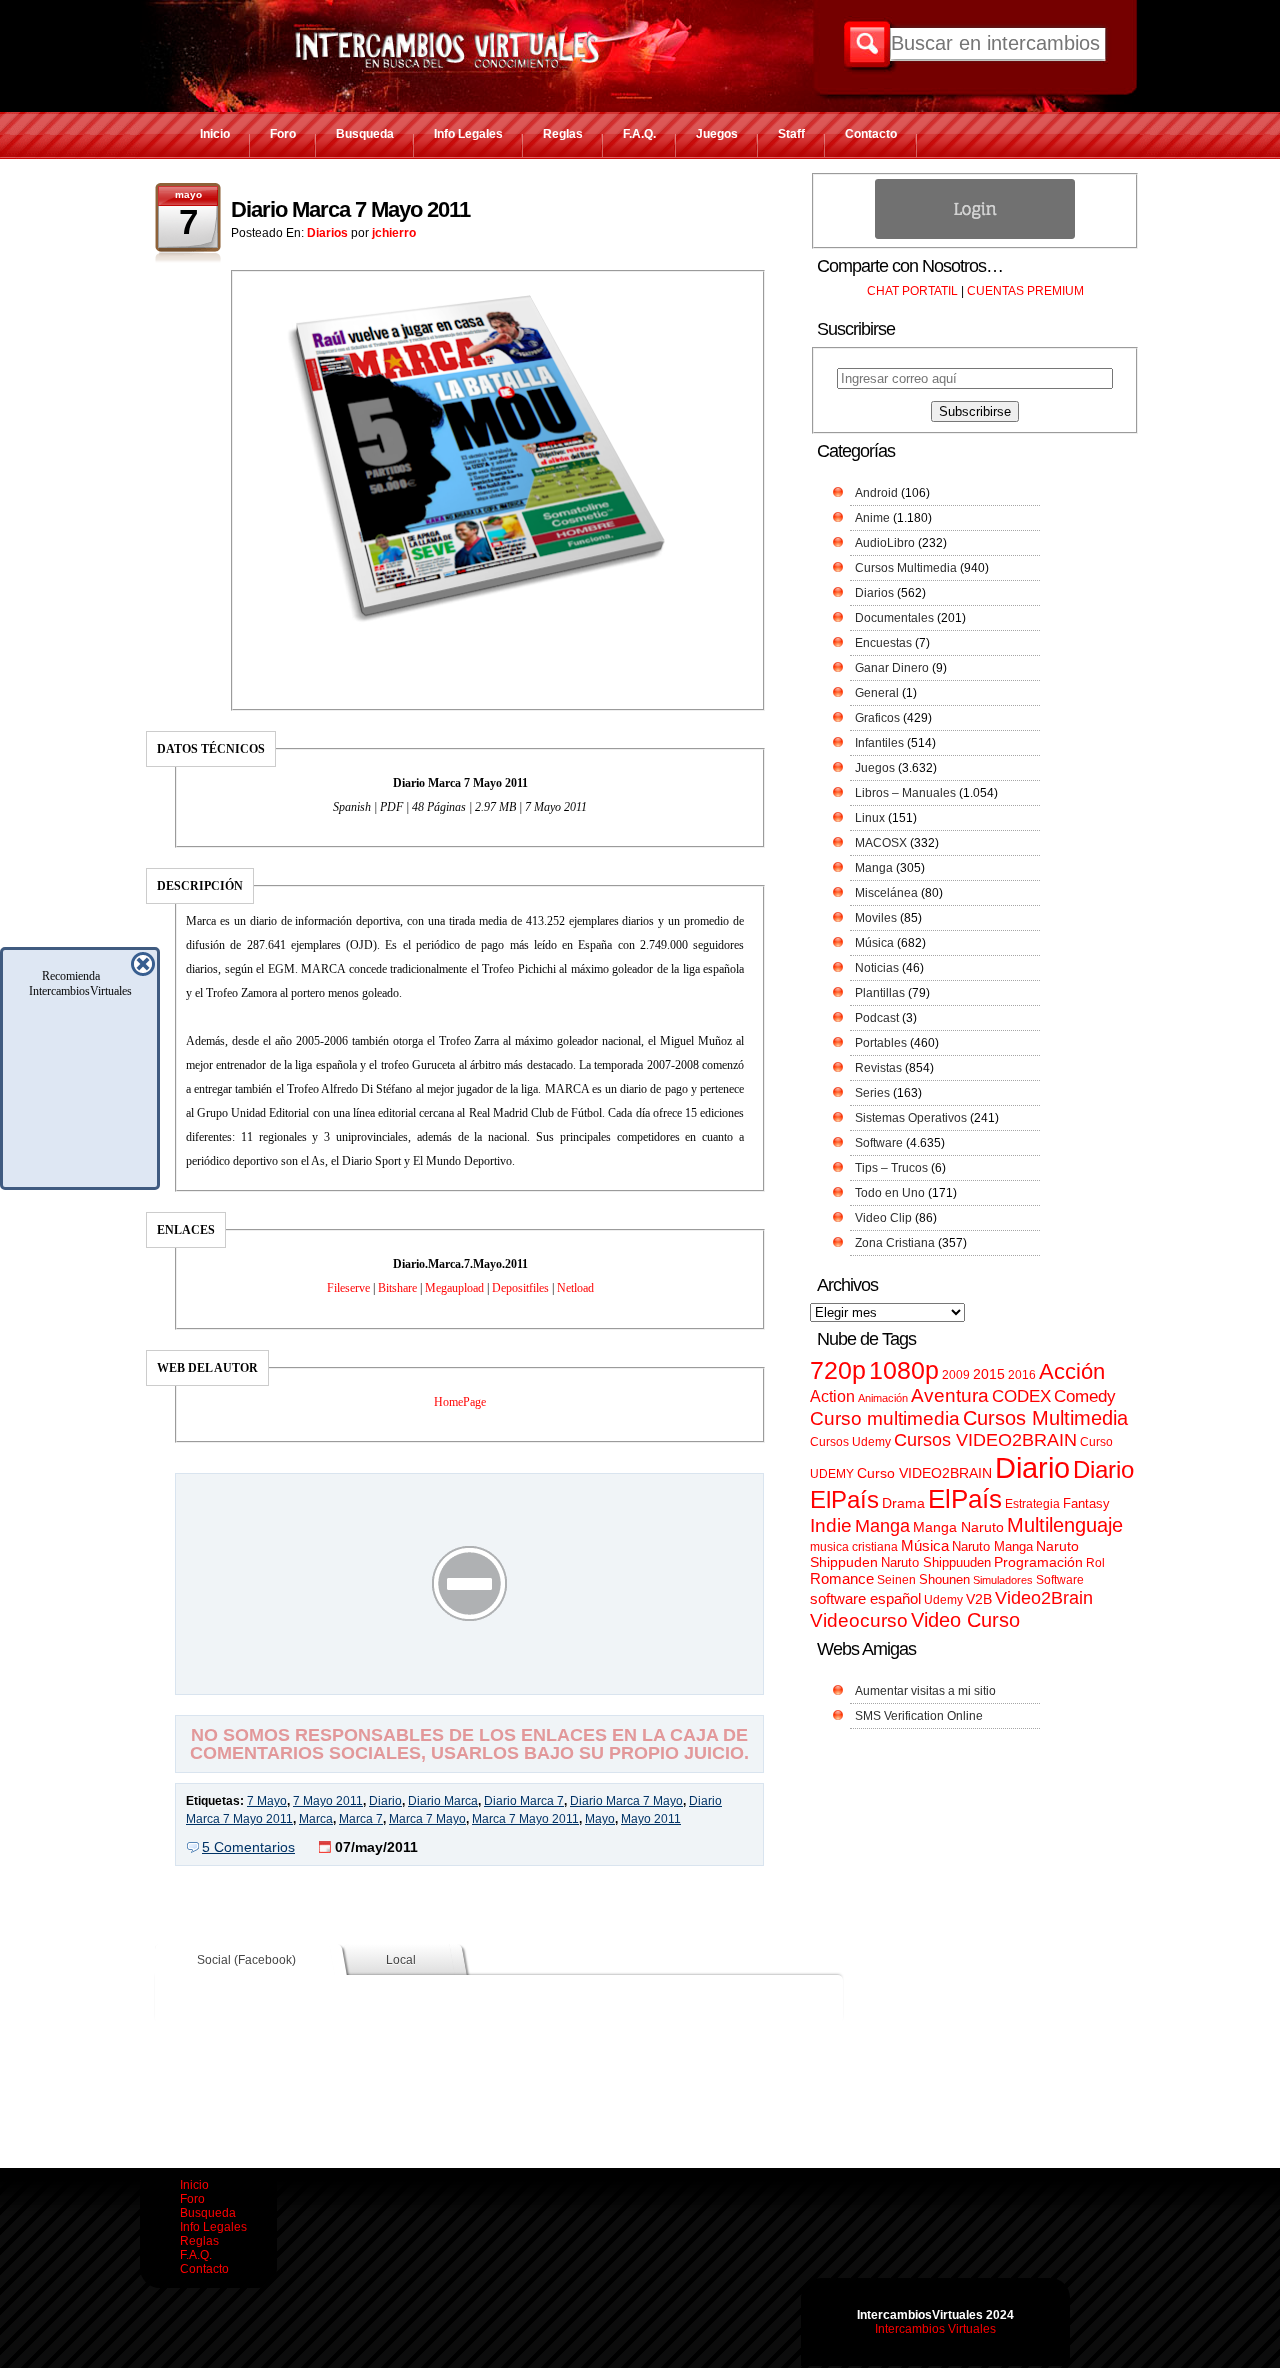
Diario (385, 1801)
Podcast (877, 1018)
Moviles (876, 918)
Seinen (896, 1580)
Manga (874, 868)
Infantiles (879, 743)
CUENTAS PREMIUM (1025, 291)
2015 (989, 1374)
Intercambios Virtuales (935, 2329)
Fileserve (348, 1288)
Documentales (894, 618)
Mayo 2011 (651, 1819)
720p (838, 1370)
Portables (881, 1043)
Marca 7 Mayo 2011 (525, 1819)
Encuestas (883, 643)
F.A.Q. (639, 134)
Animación (883, 1398)
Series (872, 1093)
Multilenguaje (1065, 1525)
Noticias (877, 968)
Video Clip (883, 1218)
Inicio (215, 134)
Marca (316, 1819)
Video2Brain (1044, 1597)
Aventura (950, 1395)
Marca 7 (361, 1819)
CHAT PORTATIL (912, 291)
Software (879, 1143)
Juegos (717, 134)
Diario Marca (443, 1801)
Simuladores (1003, 1580)
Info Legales (468, 134)
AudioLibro (885, 543)
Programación (1038, 1562)
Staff (791, 134)
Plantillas (880, 993)
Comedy (1085, 1396)
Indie (831, 1525)
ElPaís (965, 1499)
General (877, 693)
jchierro (394, 233)
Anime (872, 518)
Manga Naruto (958, 1527)
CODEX (1021, 1396)
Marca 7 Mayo (427, 1819)
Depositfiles (520, 1288)
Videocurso (859, 1620)
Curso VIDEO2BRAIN (924, 1473)
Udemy (943, 1600)
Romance (842, 1578)
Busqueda (365, 134)
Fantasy (1086, 1503)
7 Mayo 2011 (328, 1801)
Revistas (878, 1068)
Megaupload (454, 1288)
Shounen (944, 1579)
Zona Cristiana (895, 1243)
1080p (904, 1370)
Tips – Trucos (891, 1168)
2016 (1022, 1375)
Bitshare (397, 1288)
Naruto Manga (992, 1546)
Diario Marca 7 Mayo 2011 (350, 209)
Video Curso (965, 1620)
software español (865, 1599)
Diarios (327, 233)
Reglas (563, 134)
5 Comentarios (248, 1847)
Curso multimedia (885, 1418)
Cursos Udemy (850, 1442)
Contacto (871, 134)
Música (874, 943)
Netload (575, 1288)
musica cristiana (854, 1547)
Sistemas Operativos (911, 1118)
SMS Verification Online (919, 1716)
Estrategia (1032, 1504)
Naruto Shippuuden (936, 1562)
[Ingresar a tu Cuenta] (975, 235)
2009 (956, 1375)
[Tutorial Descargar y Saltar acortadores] (470, 1680)
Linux (870, 818)
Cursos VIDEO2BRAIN (985, 1440)
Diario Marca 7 (524, 1801)
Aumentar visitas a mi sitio (925, 1691)
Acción (1072, 1371)
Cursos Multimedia (906, 568)
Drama (903, 1503)
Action (832, 1396)
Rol (1095, 1563)
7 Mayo (267, 1801)
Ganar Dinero (892, 668)
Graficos (877, 718)
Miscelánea (886, 893)
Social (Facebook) (246, 1960)
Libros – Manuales (905, 793)
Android (876, 493)
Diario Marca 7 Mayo (626, 1801)
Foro (283, 134)
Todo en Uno (890, 1193)
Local (401, 1960)
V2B (979, 1599)
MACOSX (881, 843)
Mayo (600, 1819)
